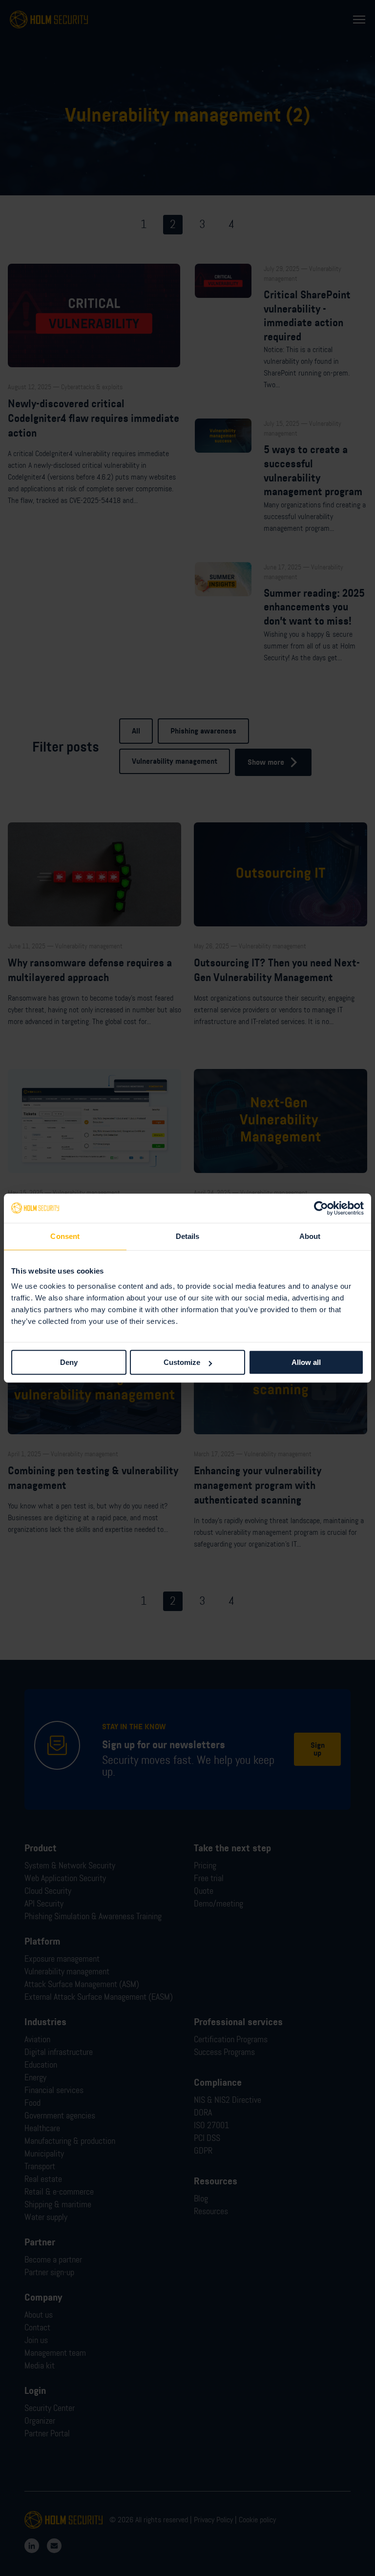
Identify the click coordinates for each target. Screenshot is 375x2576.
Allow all (306, 1362)
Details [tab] (188, 1236)
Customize (182, 1362)
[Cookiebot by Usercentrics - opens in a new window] (321, 1208)
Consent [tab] (65, 1236)
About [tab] (310, 1236)
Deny (69, 1362)
